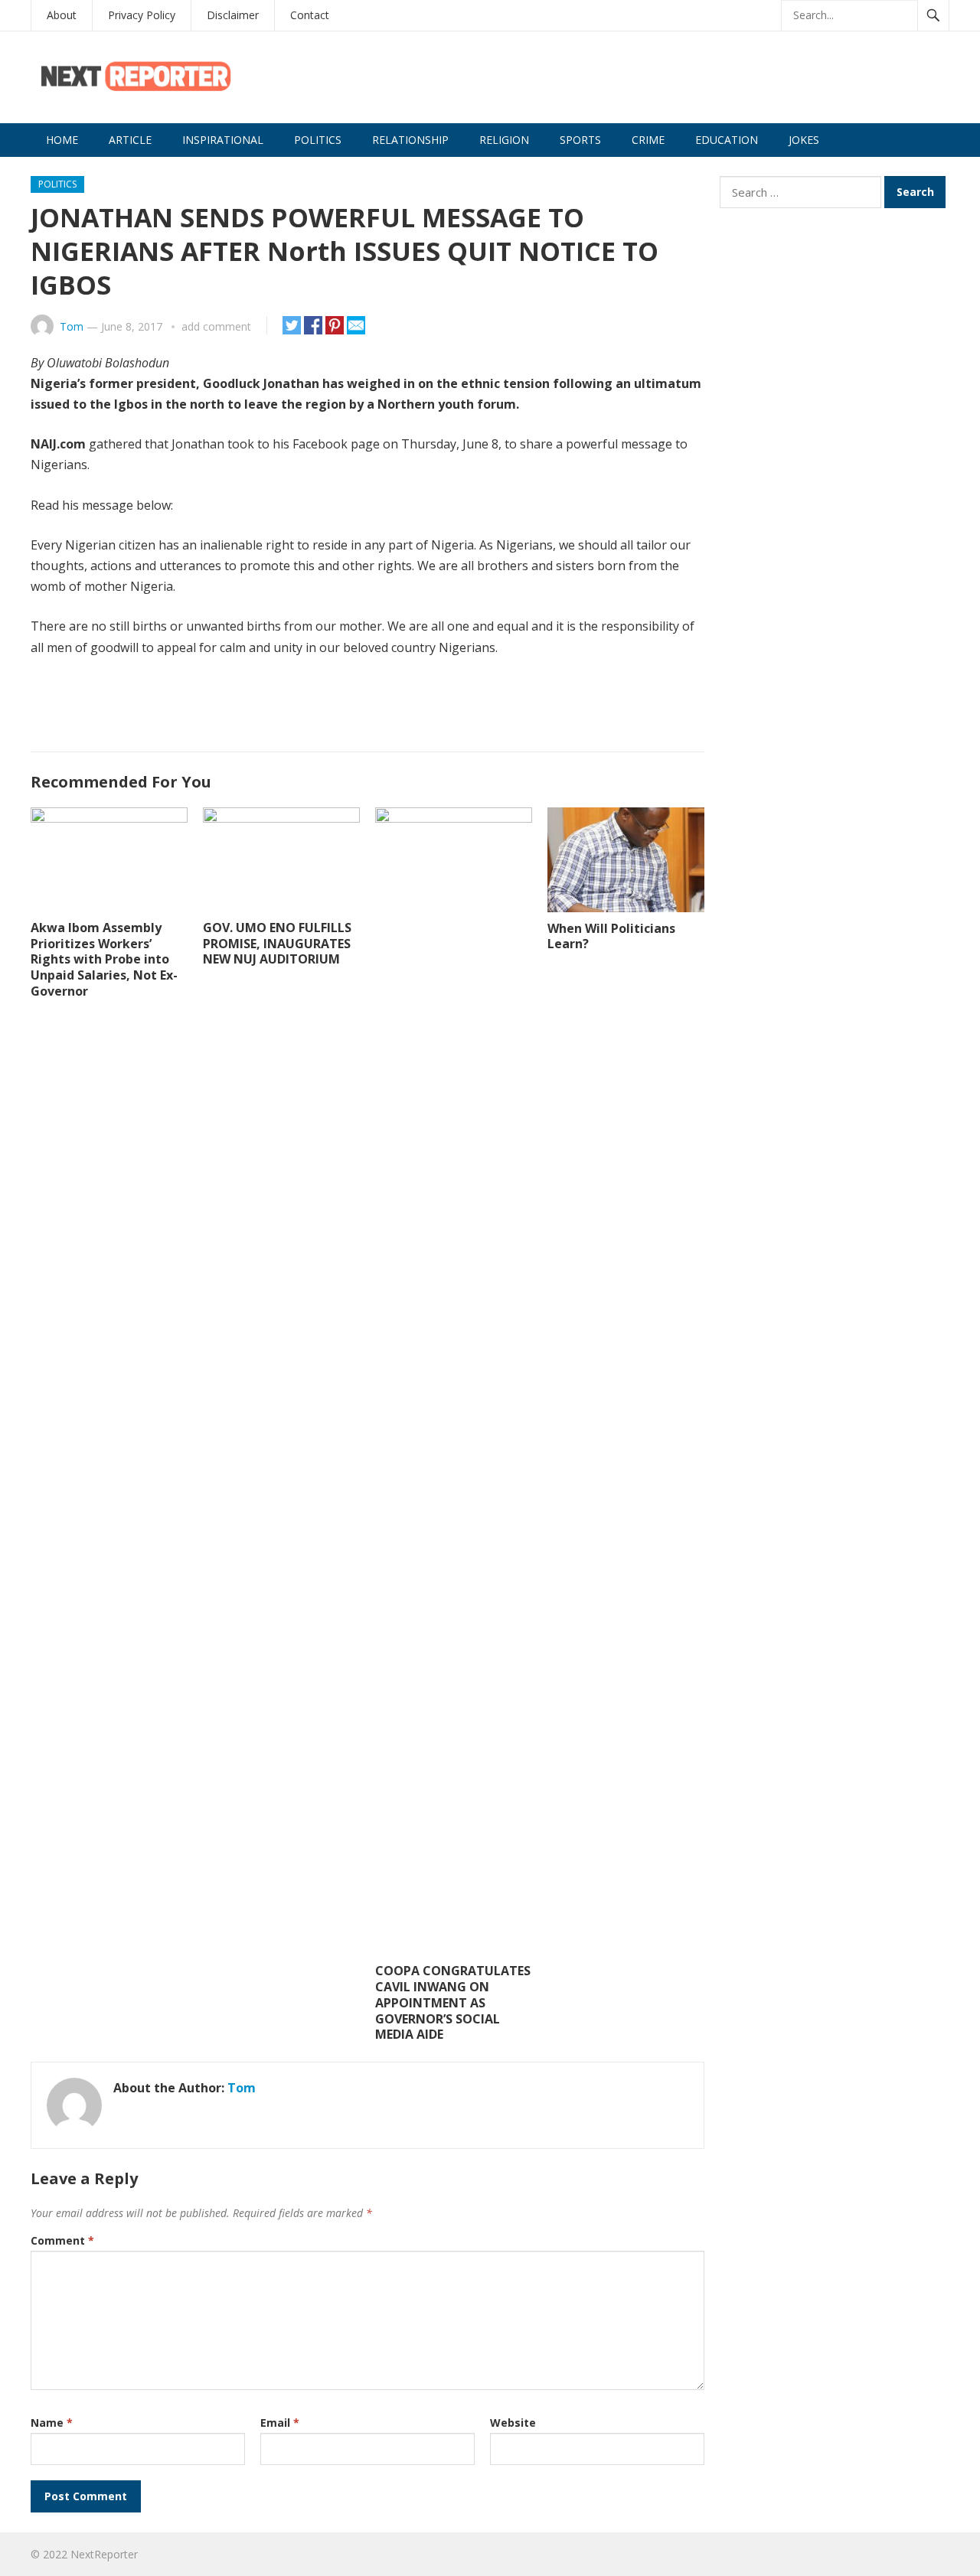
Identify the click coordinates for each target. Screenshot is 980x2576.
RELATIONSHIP (410, 140)
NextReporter (104, 2554)
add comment (216, 326)
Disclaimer (233, 15)
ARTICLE (130, 140)
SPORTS (580, 140)
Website (513, 2423)
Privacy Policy (142, 15)
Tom (72, 326)
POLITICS (318, 140)
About (62, 15)
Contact (310, 15)
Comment (62, 2240)
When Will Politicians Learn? (611, 936)
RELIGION (504, 140)
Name (52, 2423)
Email (280, 2423)
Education (727, 140)
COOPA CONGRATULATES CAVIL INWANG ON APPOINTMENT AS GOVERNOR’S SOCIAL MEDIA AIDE (453, 2002)
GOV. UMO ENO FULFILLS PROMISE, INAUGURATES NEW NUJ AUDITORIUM (277, 944)
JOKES (804, 140)
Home (62, 140)
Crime (648, 140)
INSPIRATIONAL (223, 140)
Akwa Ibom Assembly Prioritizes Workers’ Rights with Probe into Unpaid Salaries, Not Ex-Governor (104, 959)
